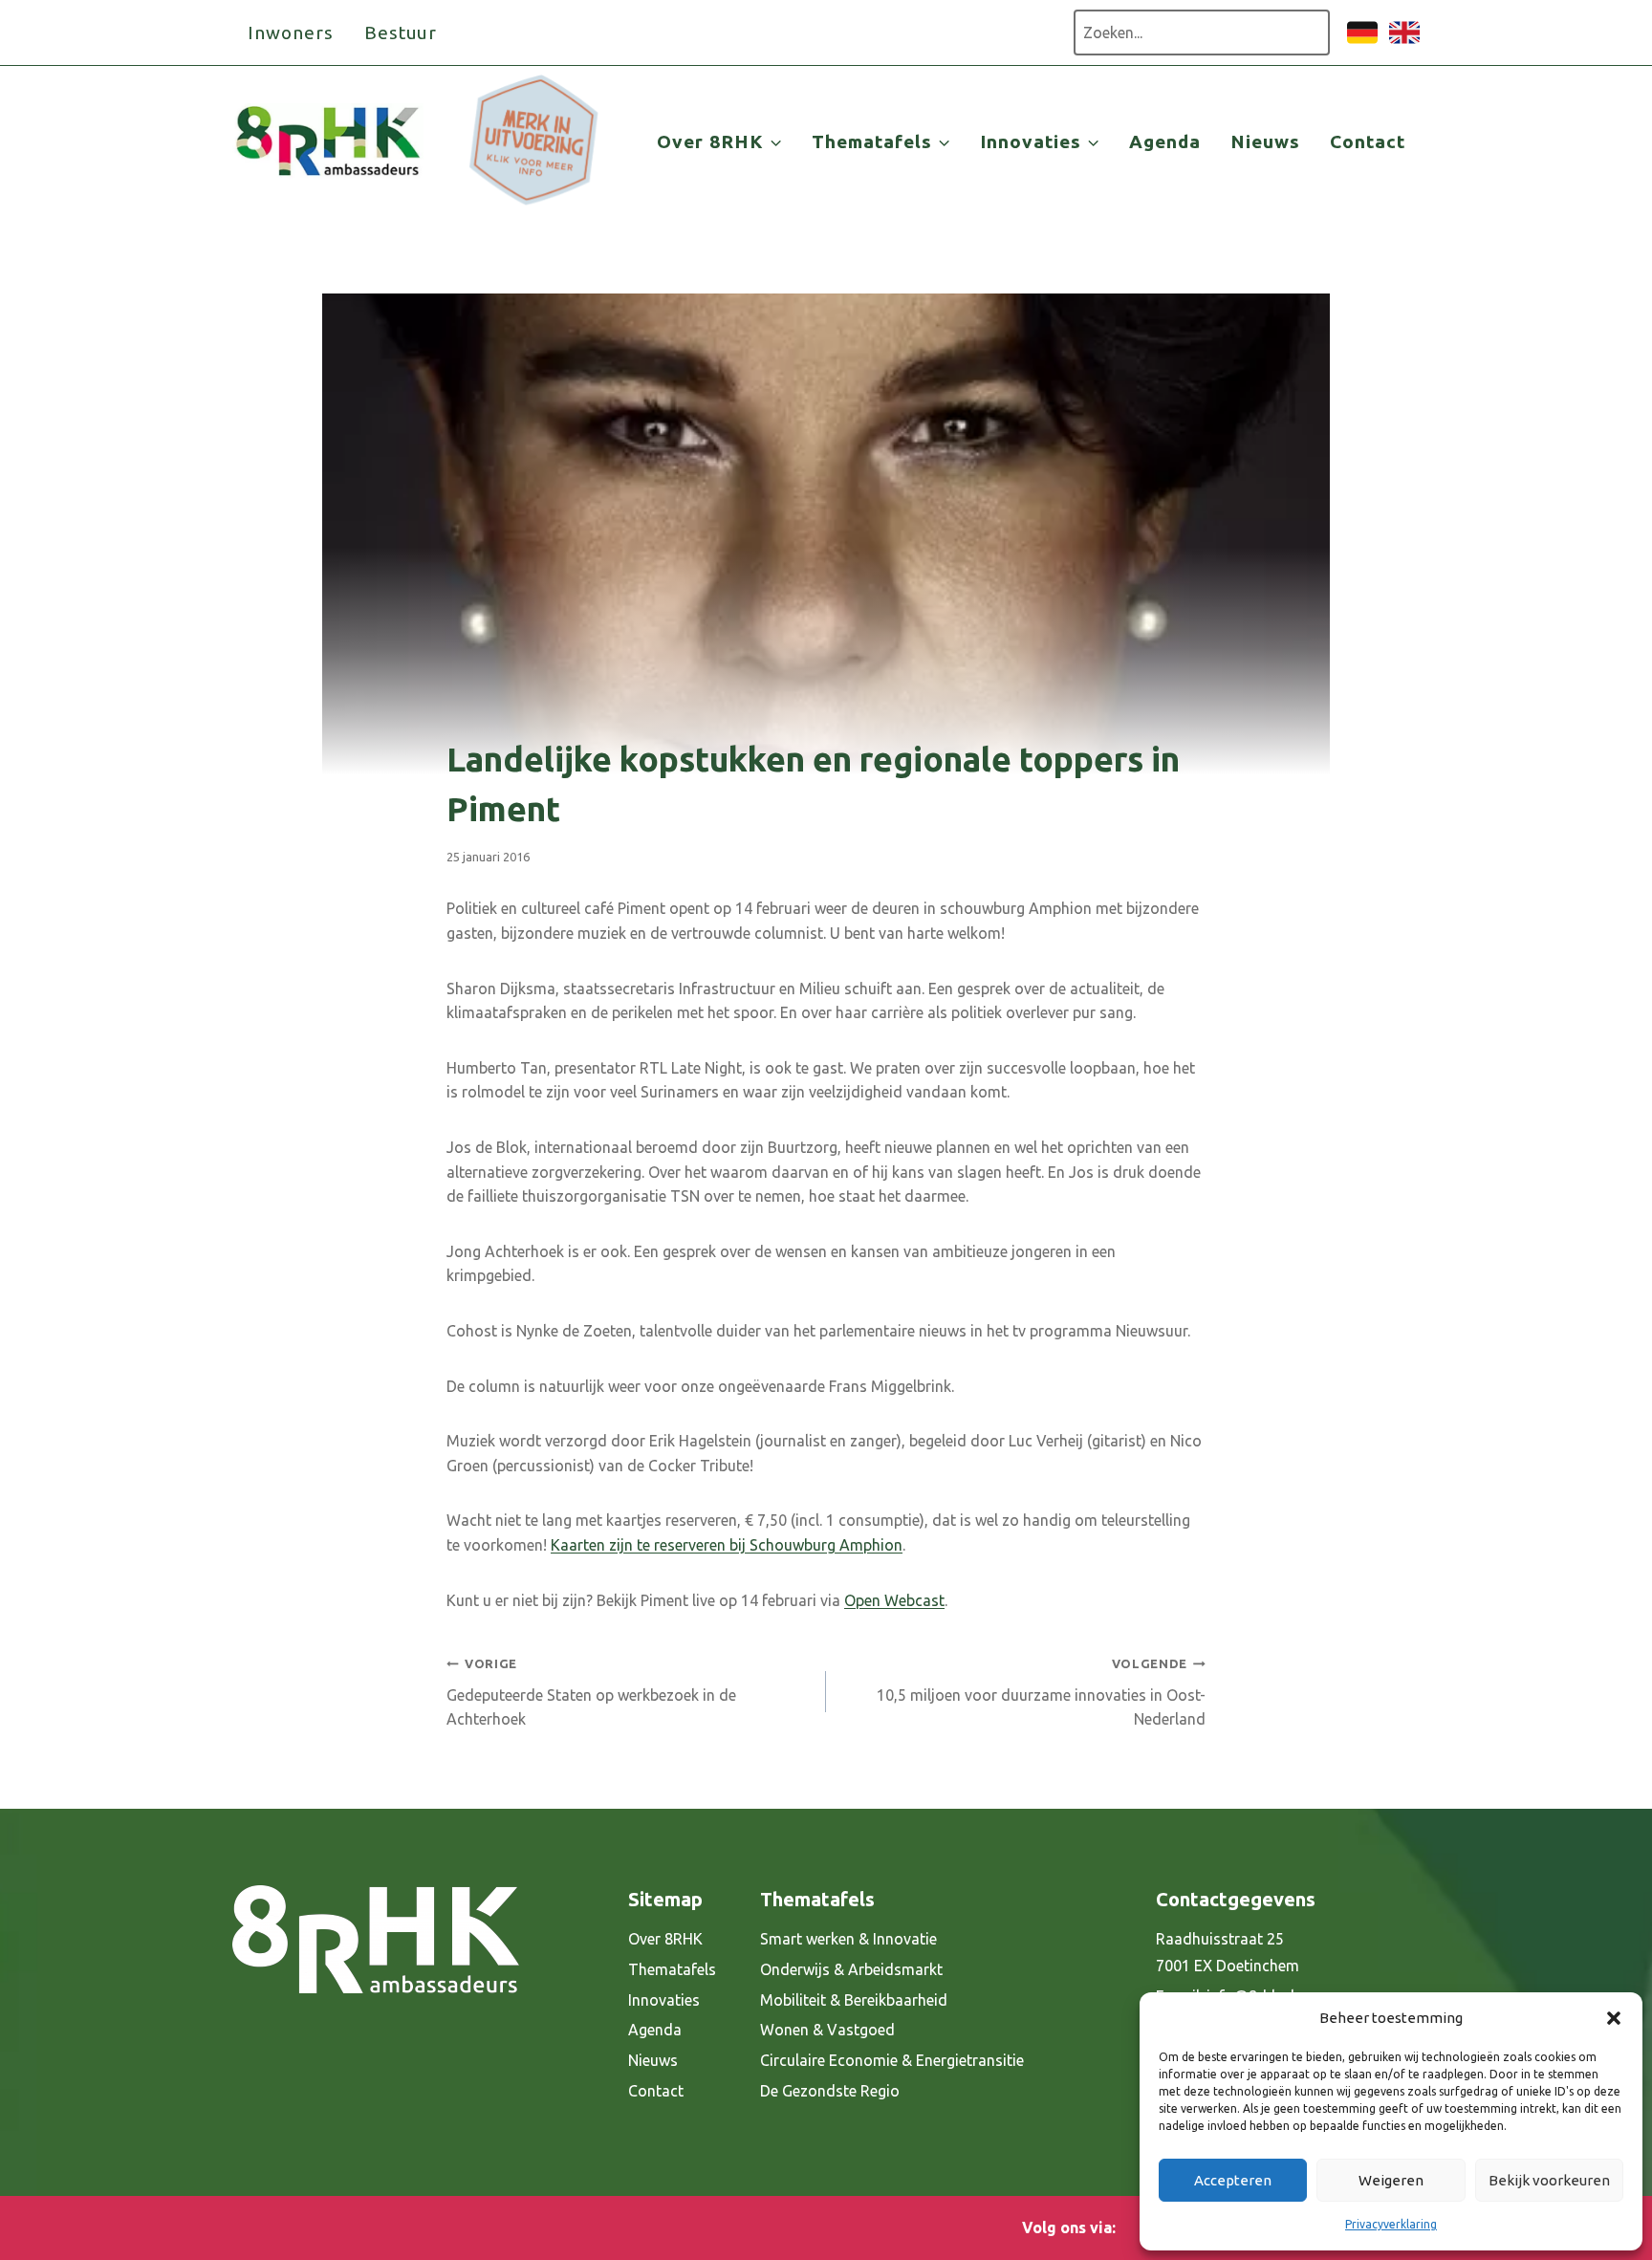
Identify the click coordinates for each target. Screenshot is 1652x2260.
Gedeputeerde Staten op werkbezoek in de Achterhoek (591, 1692)
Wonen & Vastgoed (827, 2030)
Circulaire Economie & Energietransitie (892, 2060)
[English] (1404, 42)
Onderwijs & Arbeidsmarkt (851, 1969)
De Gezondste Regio (830, 2091)
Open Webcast (894, 1600)
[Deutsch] (1362, 42)
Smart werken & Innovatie (848, 1939)
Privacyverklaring (1391, 2224)
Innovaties (664, 2000)
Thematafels (672, 1969)
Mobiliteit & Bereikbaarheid (854, 2000)
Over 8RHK (665, 1939)
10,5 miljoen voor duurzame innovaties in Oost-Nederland (1041, 1692)
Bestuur (401, 33)
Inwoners (291, 33)
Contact (1368, 141)
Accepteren (1233, 2180)
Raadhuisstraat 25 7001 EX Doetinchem (1228, 1953)
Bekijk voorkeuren (1549, 2180)
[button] (1614, 2018)
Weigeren (1391, 2180)
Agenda (1165, 141)
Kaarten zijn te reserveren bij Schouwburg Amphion (727, 1545)
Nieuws (1265, 141)
